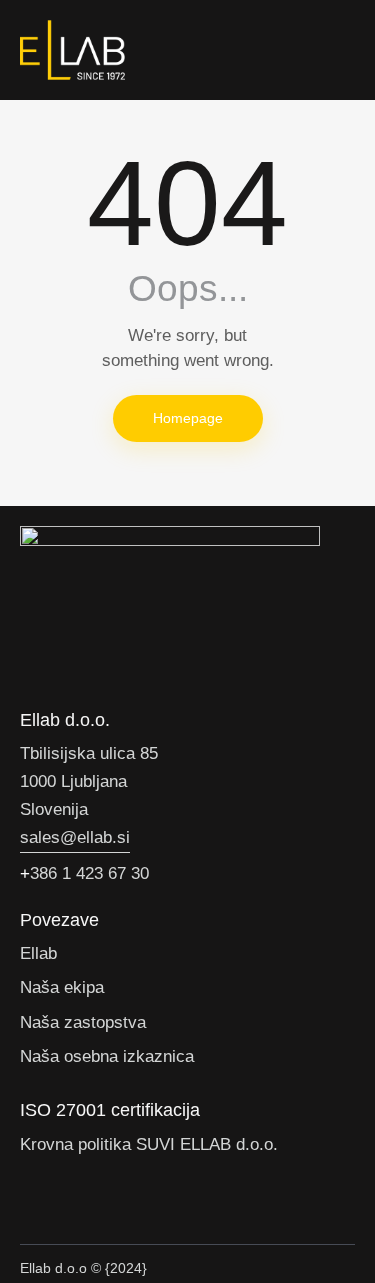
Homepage (188, 418)
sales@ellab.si (75, 837)
